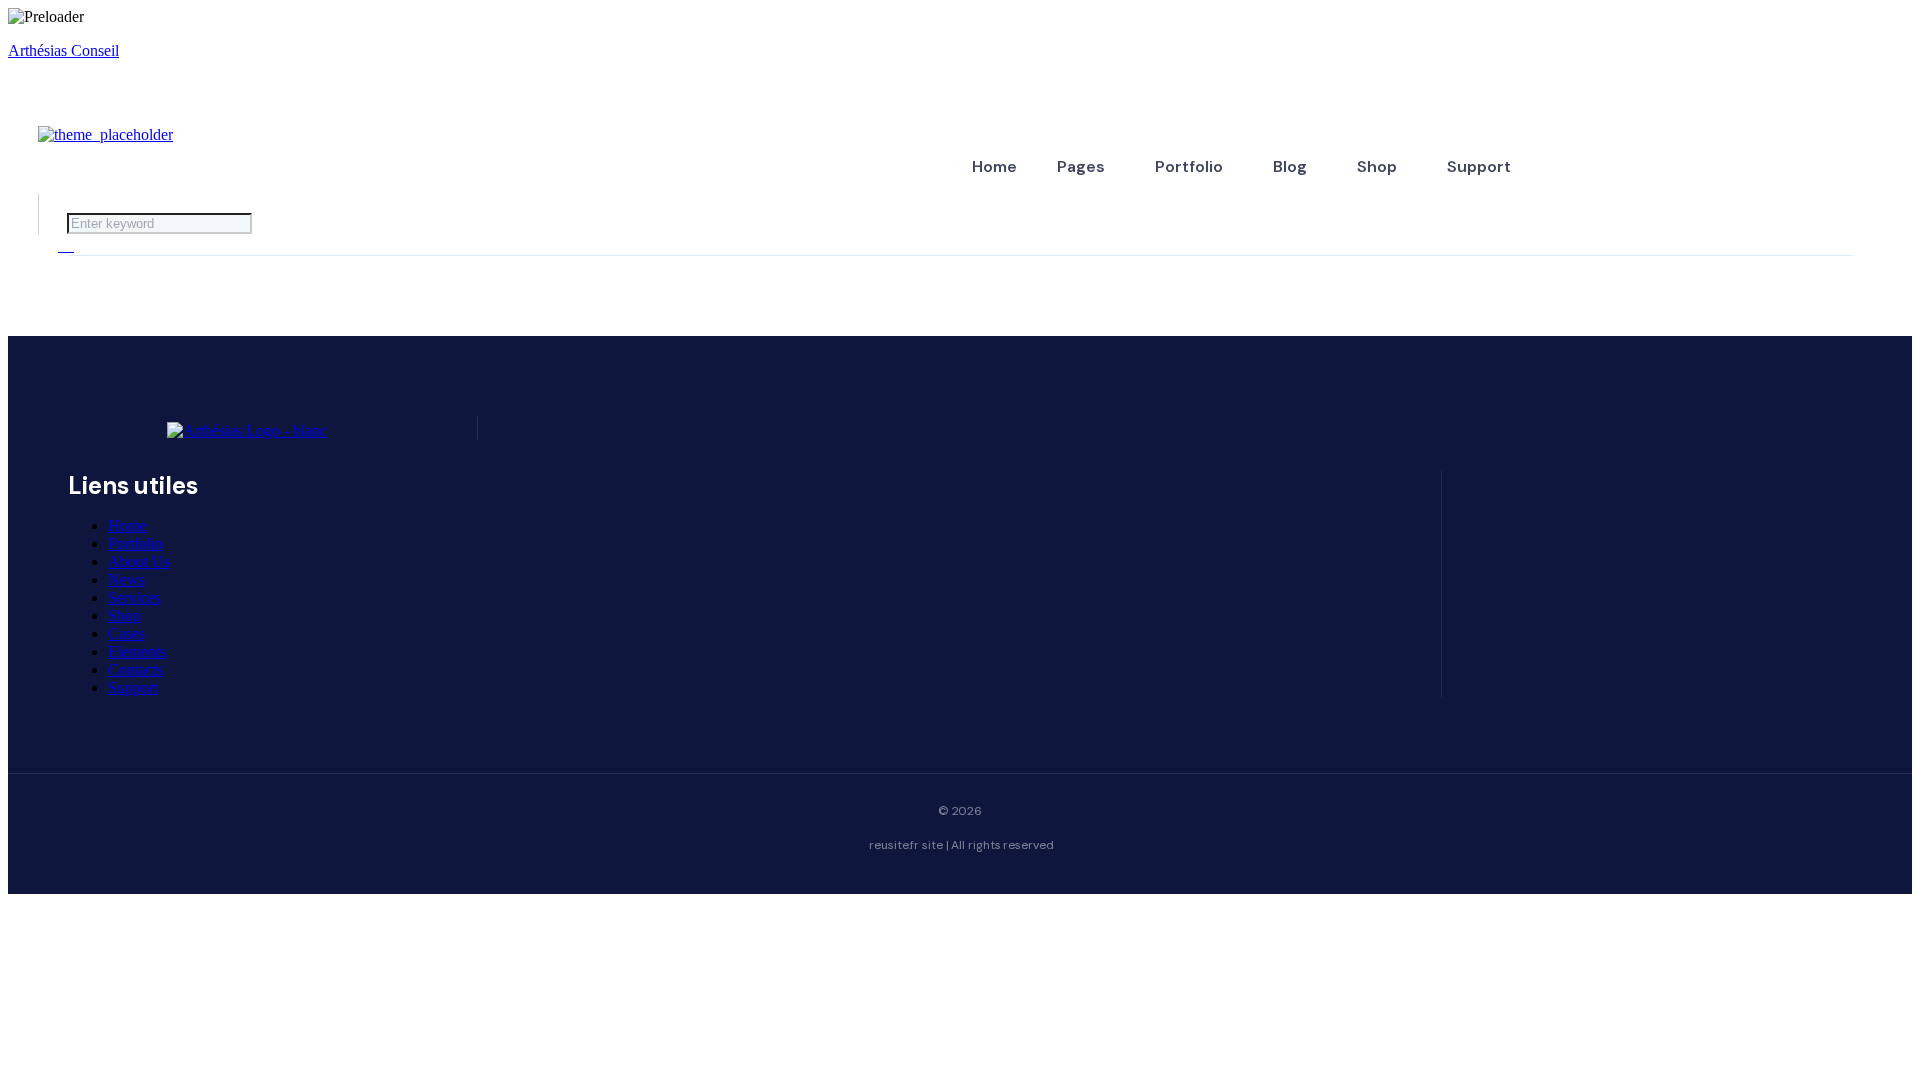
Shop (1377, 166)
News (126, 579)
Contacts (135, 669)
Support (1479, 166)
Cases (126, 633)
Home (994, 166)
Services (134, 597)
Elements (137, 651)
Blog (1290, 166)
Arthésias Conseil (63, 50)
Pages (1081, 166)
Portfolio (1189, 166)
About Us (139, 561)
